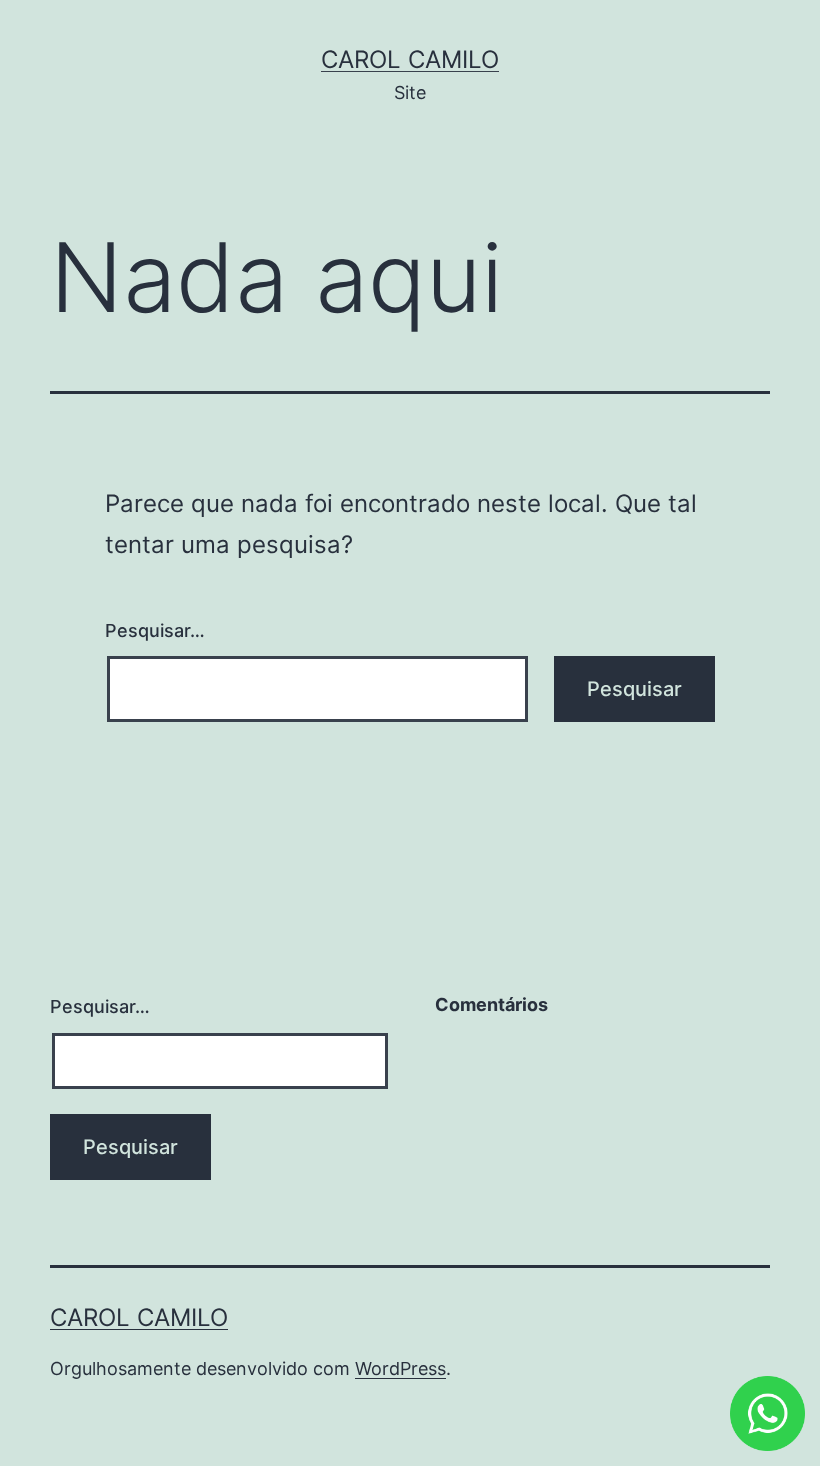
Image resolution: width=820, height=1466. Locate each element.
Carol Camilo (410, 59)
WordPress (400, 1368)
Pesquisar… (155, 630)
